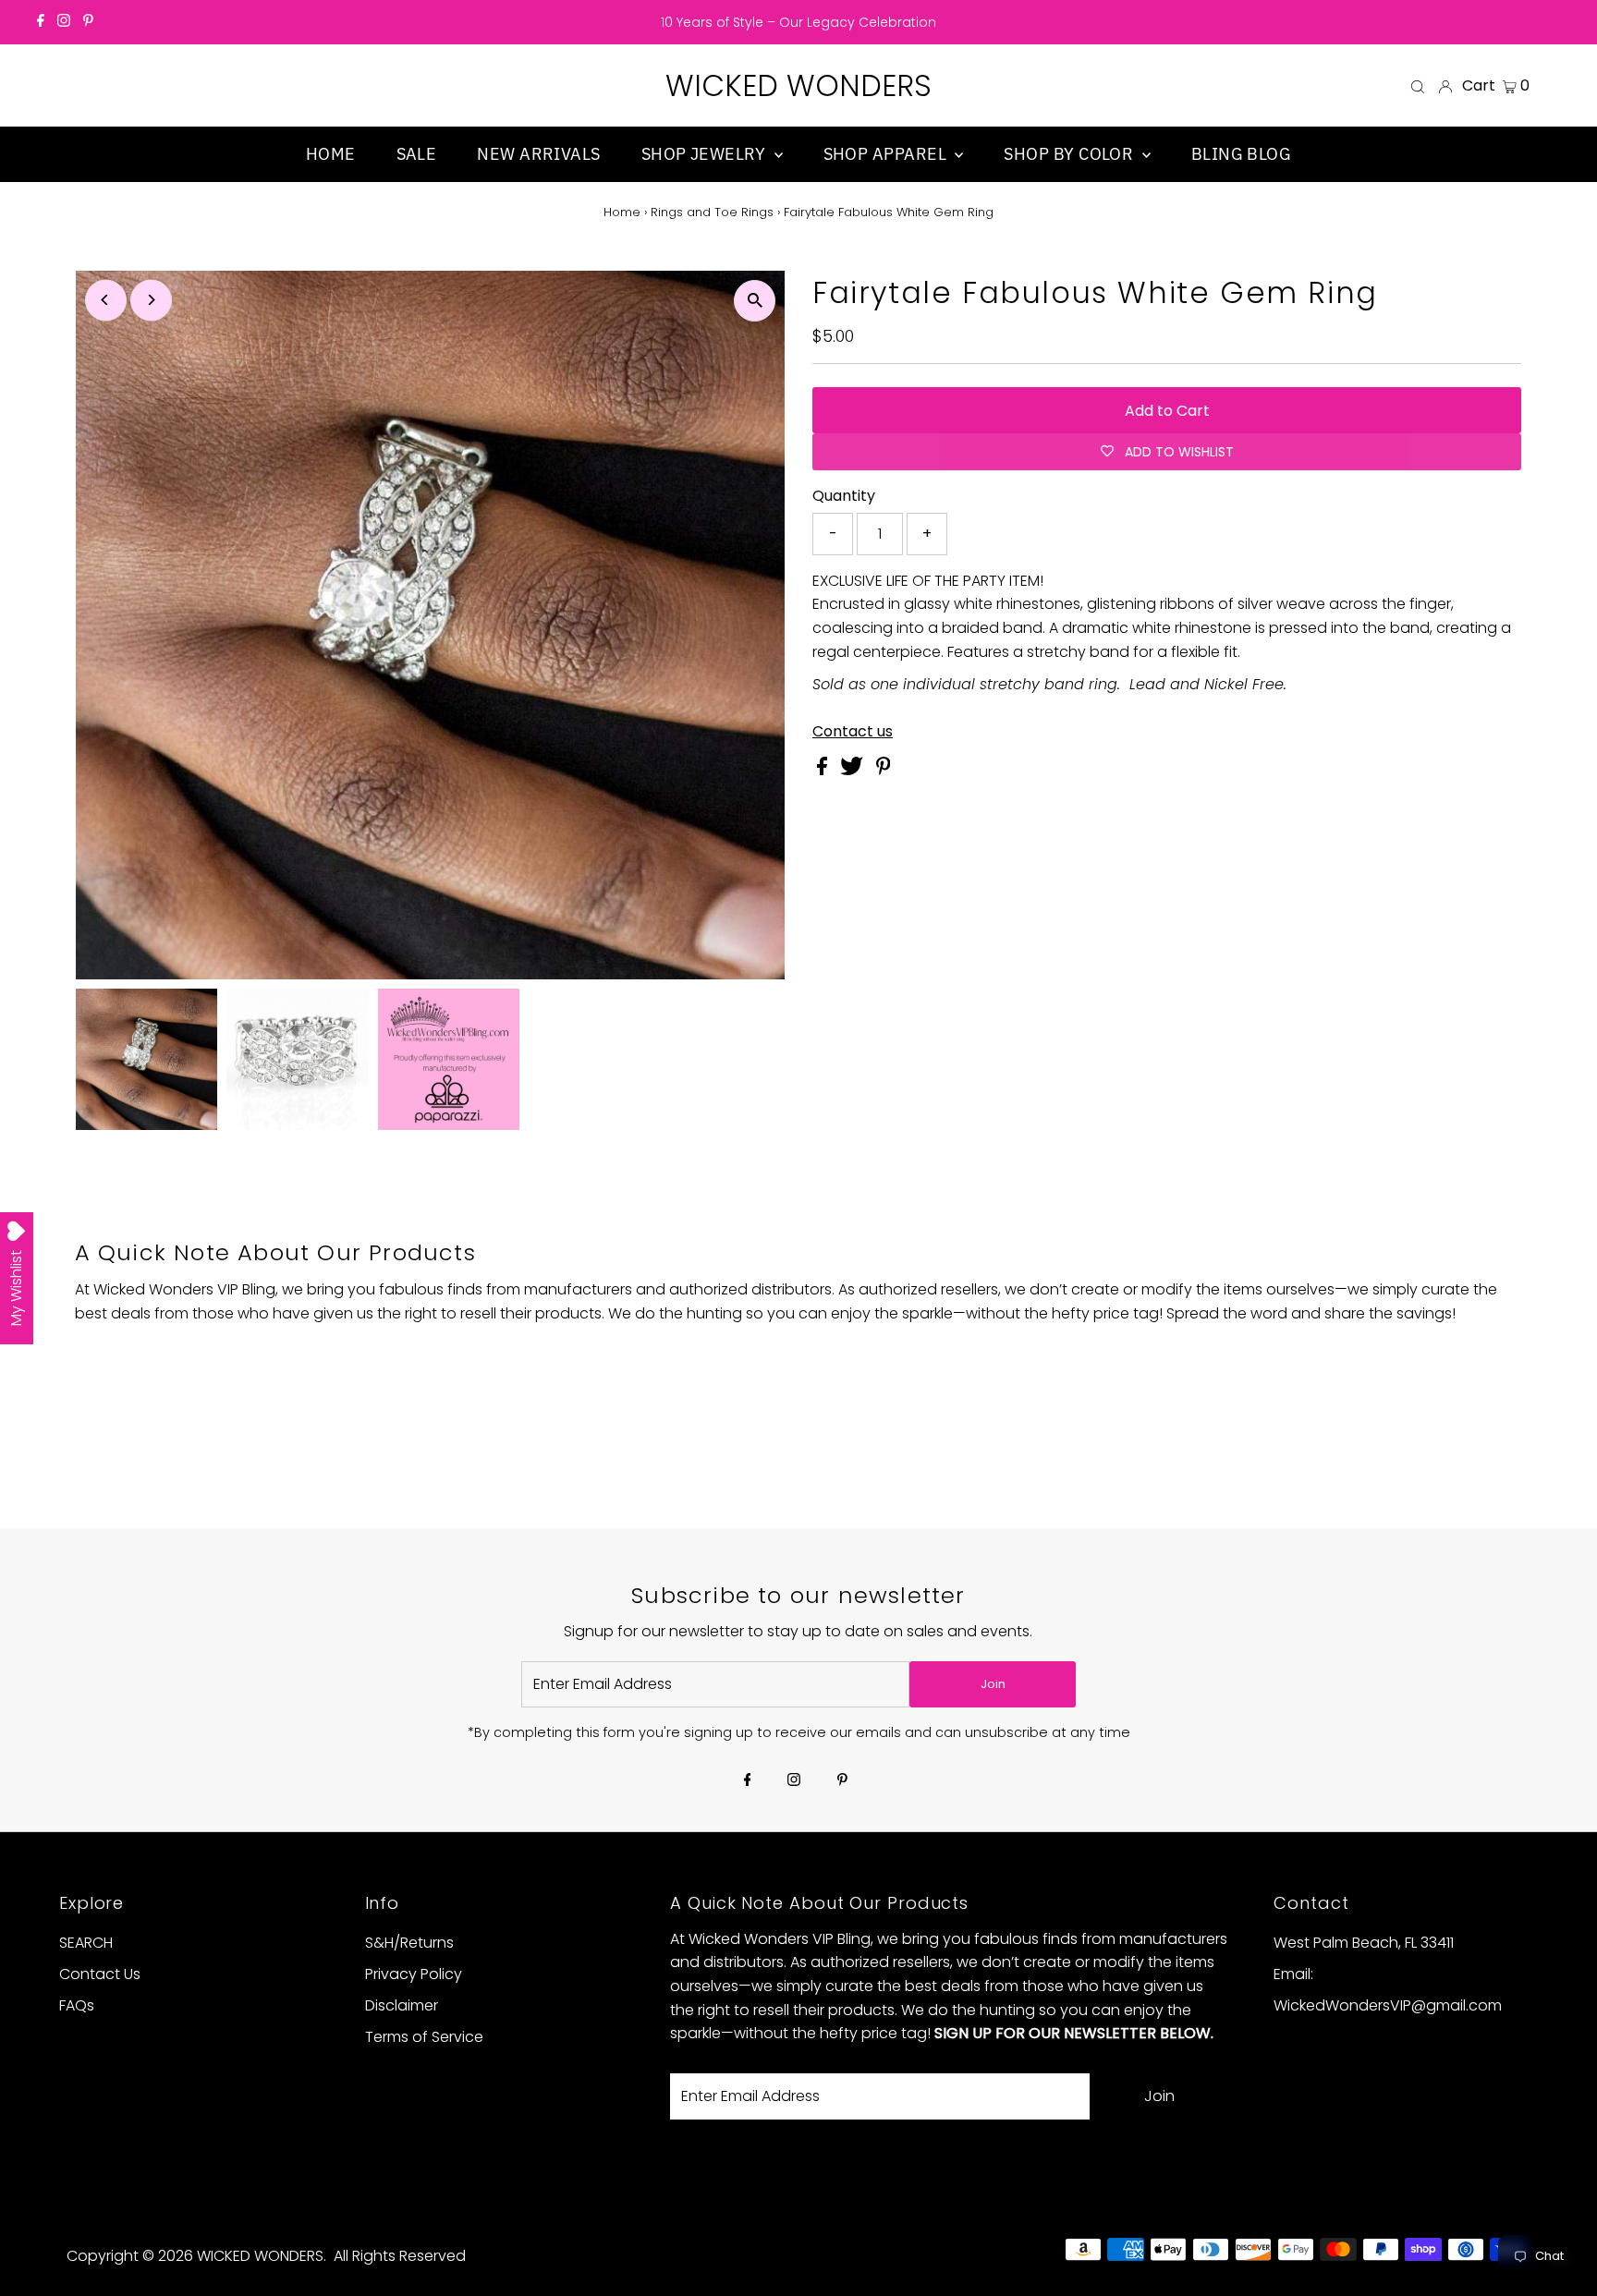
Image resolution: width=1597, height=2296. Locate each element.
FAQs (77, 2005)
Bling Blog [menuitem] (1242, 154)
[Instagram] (64, 22)
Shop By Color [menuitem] (1070, 154)
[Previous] (106, 300)
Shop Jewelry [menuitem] (706, 154)
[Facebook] (41, 22)
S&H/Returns (409, 1943)
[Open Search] (1418, 86)
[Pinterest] (88, 22)
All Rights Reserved (400, 2256)
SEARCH (86, 1943)
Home (622, 212)
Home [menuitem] (331, 154)
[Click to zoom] (755, 301)
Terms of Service (424, 2037)
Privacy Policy (414, 1974)
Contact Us (100, 1974)
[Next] (151, 300)
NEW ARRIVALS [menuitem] (538, 154)
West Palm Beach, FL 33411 (1364, 1943)
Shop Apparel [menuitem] (887, 154)
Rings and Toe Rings (712, 212)
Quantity (844, 496)
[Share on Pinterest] (884, 770)
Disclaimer (402, 2005)
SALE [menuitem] (417, 154)
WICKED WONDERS (798, 85)
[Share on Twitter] (853, 770)
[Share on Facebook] (824, 770)
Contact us (853, 732)
